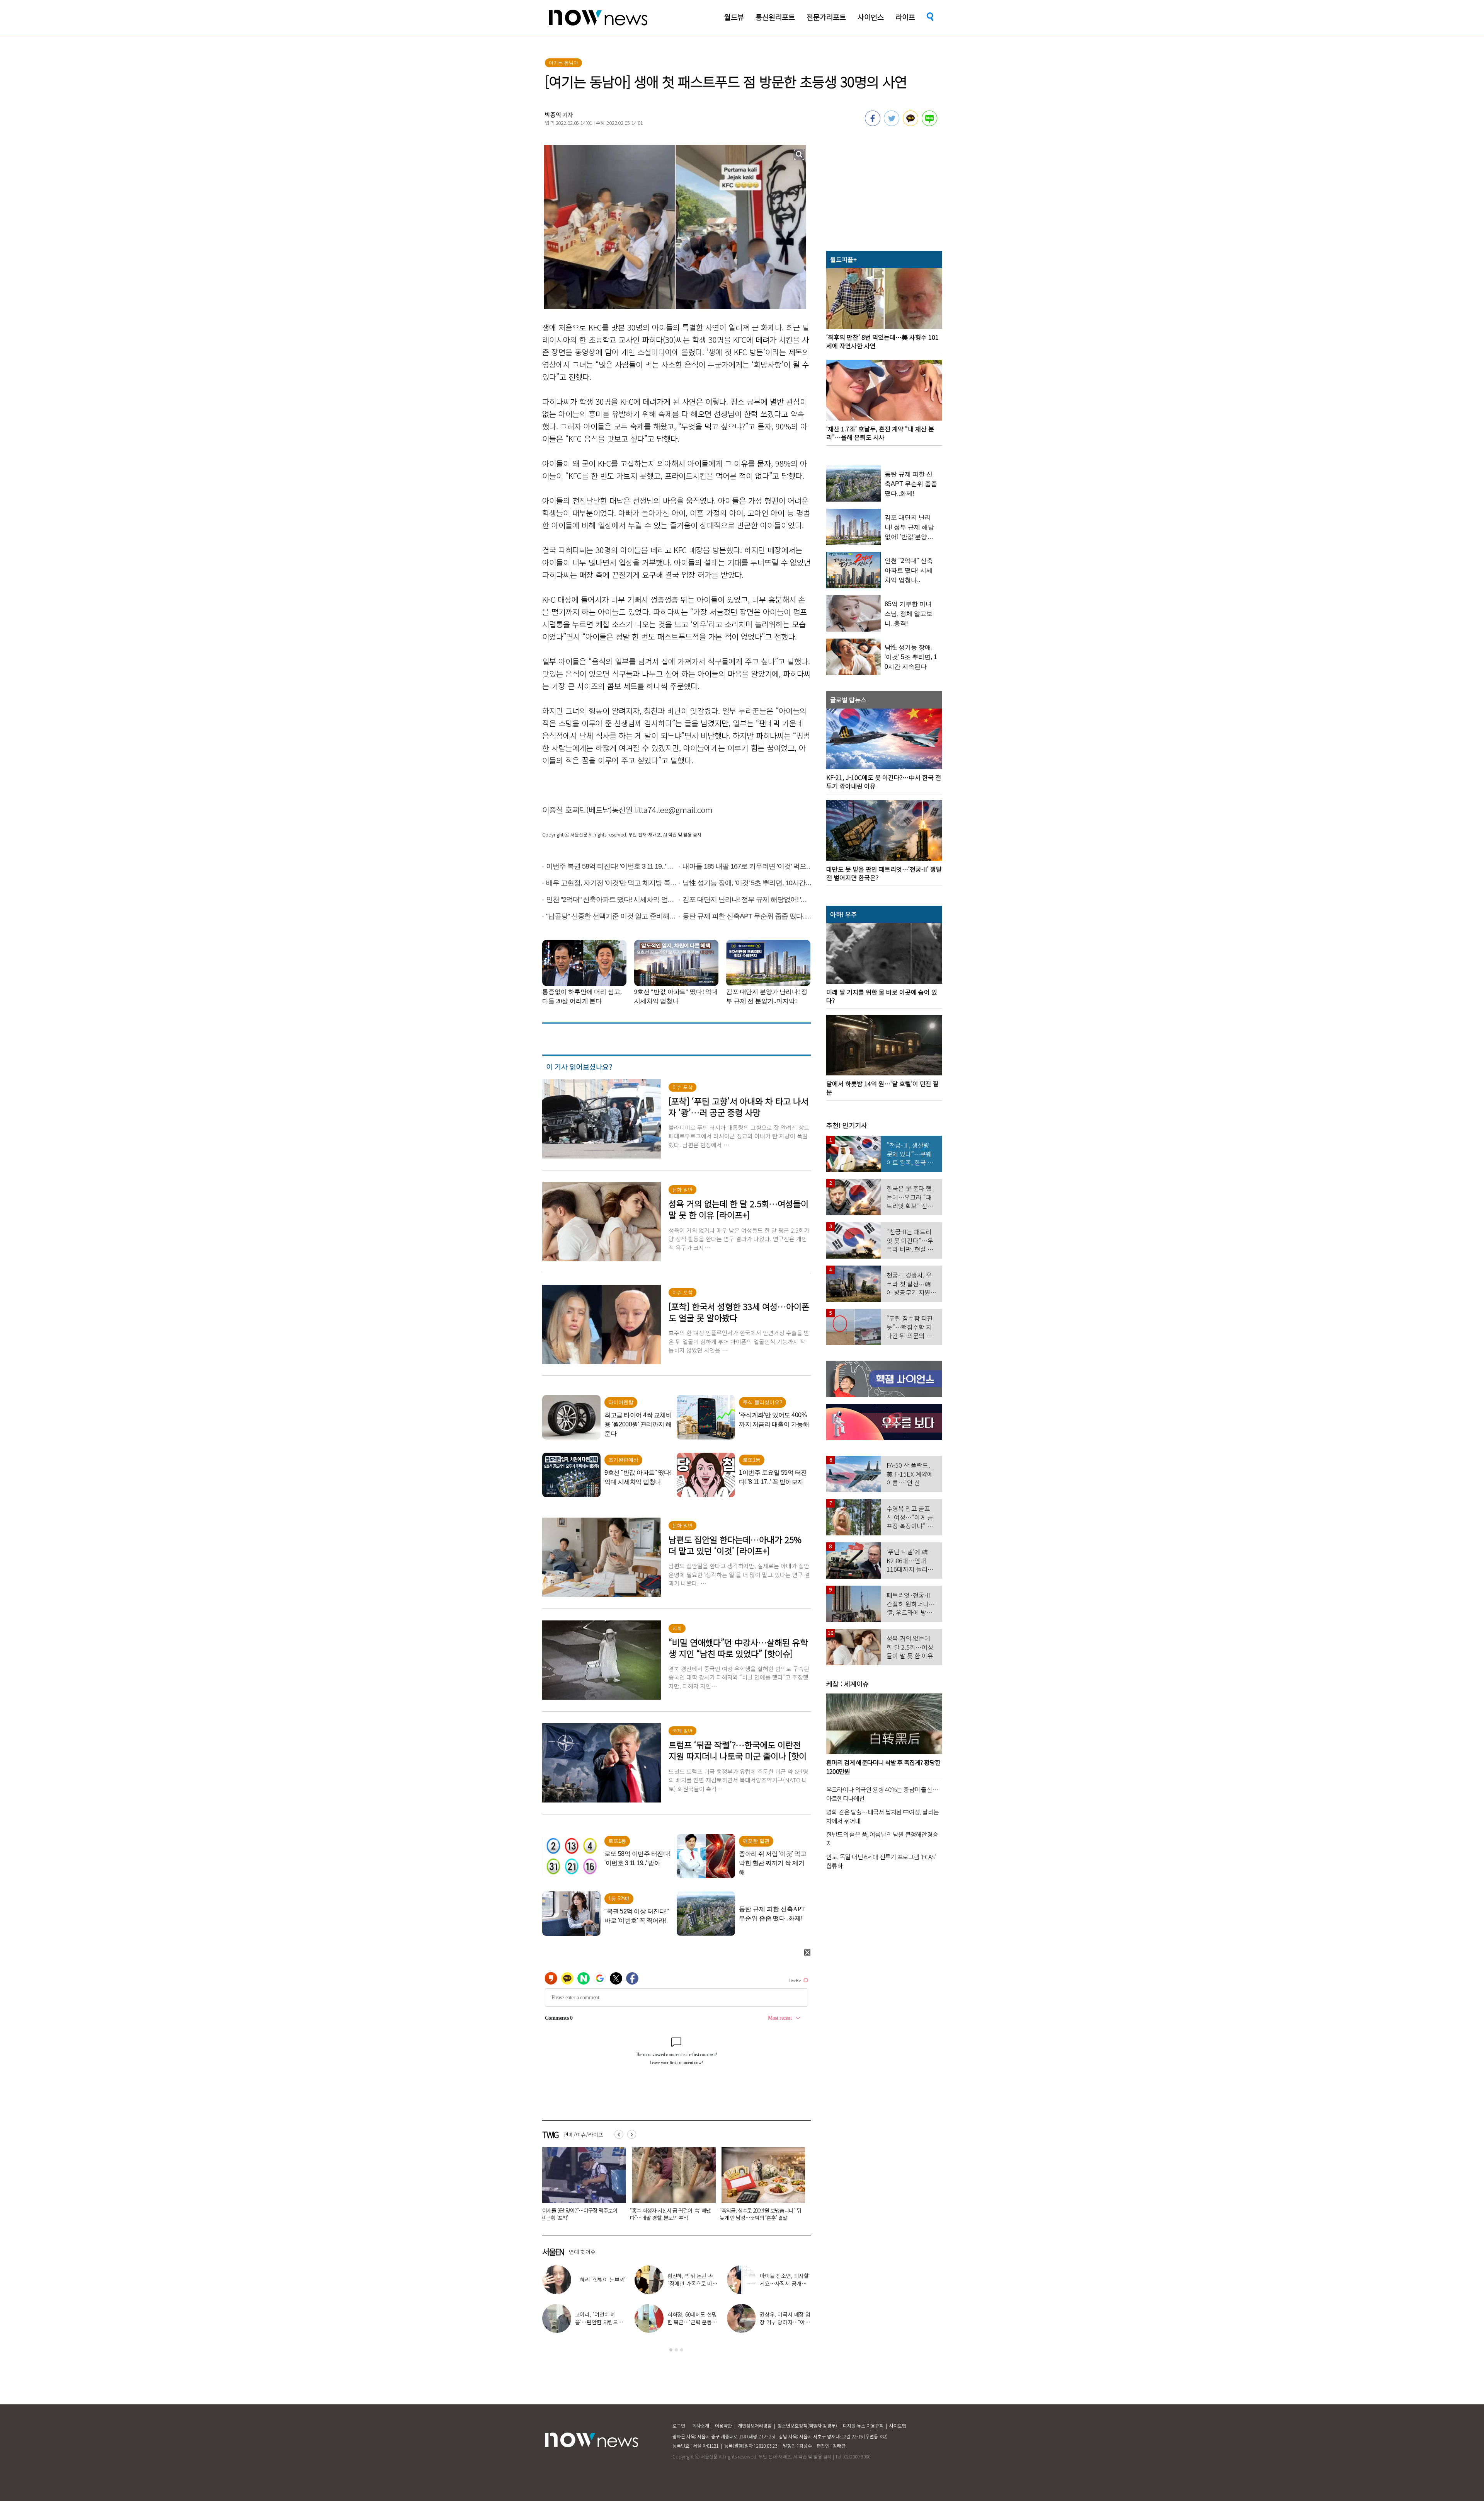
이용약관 (723, 2425)
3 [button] (682, 2350)
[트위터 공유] (892, 124)
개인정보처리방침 (755, 2425)
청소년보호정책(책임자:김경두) (807, 2425)
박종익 (553, 115)
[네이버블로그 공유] (929, 124)
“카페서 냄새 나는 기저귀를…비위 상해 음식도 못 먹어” (589, 2214)
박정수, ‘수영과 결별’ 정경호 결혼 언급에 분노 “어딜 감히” (600, 2322)
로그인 (679, 2425)
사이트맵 (898, 2425)
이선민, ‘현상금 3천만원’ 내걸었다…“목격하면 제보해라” (693, 2322)
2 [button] (676, 2350)
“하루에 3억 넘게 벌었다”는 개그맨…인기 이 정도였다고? (785, 2283)
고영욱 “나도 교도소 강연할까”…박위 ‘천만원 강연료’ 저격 (785, 2322)
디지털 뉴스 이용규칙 (863, 2425)
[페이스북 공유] (873, 124)
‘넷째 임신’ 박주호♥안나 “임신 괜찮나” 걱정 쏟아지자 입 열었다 (600, 2283)
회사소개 (701, 2425)
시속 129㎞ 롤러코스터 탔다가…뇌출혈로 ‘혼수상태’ (678, 2214)
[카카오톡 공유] (910, 124)
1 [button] (671, 2350)
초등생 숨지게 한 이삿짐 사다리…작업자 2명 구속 (767, 2214)
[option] (589, 2187)
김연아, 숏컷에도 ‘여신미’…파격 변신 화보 (693, 2280)
